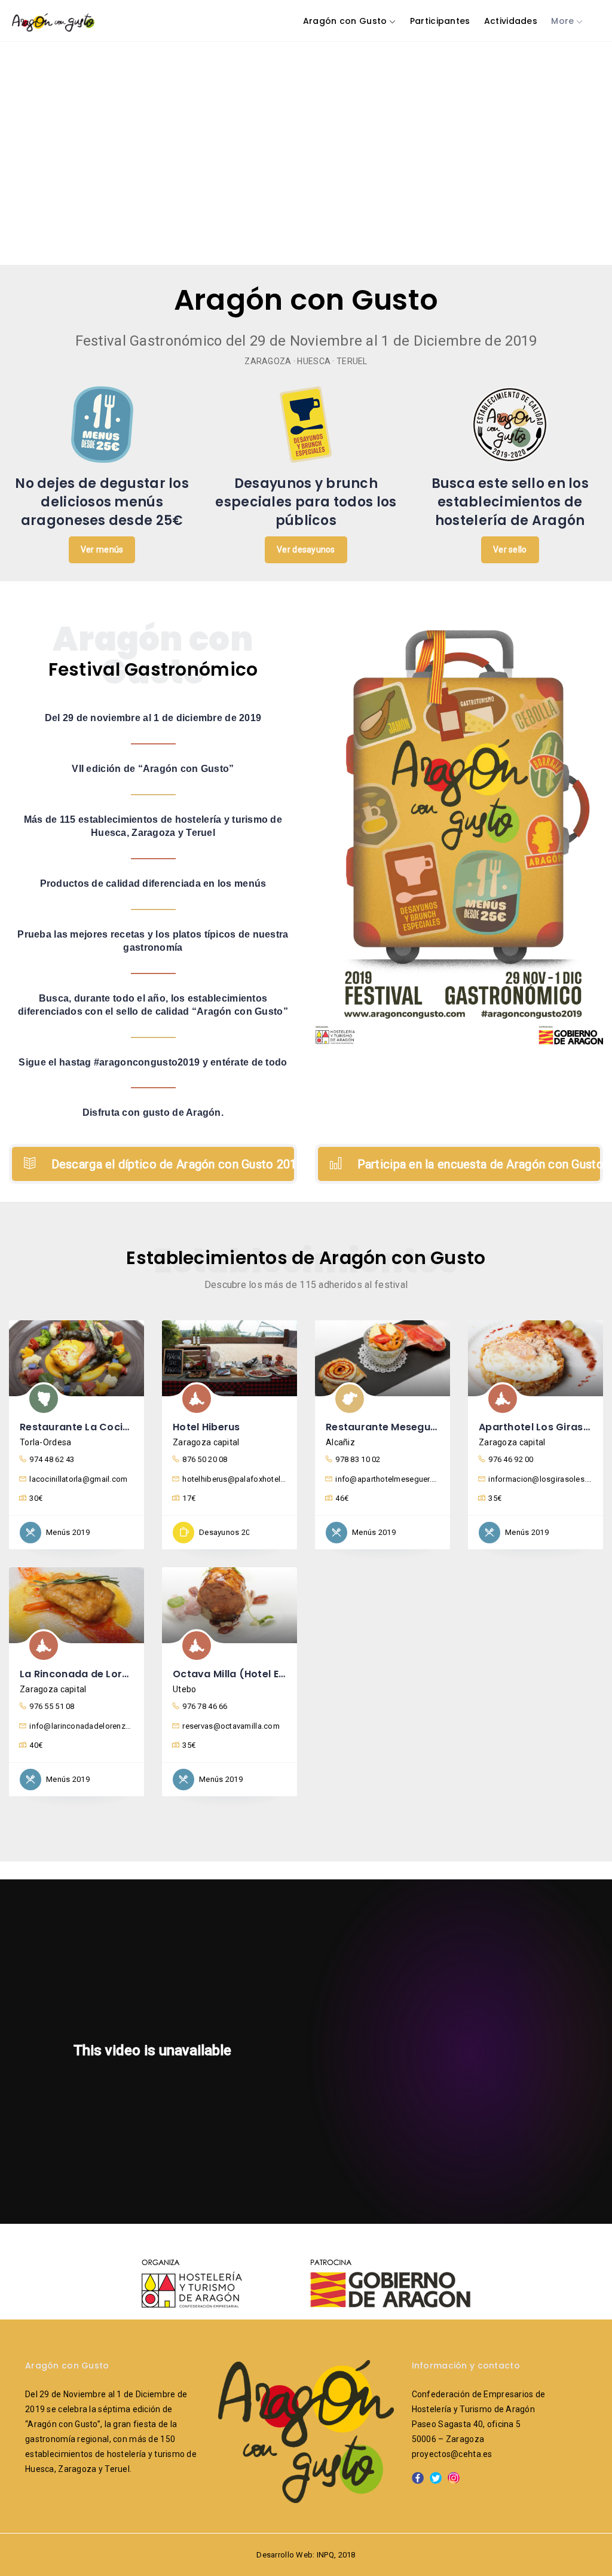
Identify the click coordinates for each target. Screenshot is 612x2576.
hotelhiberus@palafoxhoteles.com (234, 1479)
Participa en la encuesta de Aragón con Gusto (478, 1164)
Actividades (511, 21)
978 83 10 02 (358, 1459)
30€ (36, 1498)
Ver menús (102, 550)
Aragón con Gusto (345, 21)
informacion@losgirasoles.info (540, 1479)
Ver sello (510, 550)
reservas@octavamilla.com (231, 1726)
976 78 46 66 (205, 1706)
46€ (342, 1498)
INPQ (325, 2555)
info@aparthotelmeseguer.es (387, 1479)
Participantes (440, 21)
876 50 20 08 (205, 1459)
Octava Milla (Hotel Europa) (244, 1674)
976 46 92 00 (511, 1459)
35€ (495, 1498)
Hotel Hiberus (206, 1427)
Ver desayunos (306, 550)
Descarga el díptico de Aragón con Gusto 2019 (172, 1164)
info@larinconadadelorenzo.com (81, 1726)
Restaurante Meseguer (383, 1427)
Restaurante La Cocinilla (82, 1427)
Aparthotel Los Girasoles (541, 1427)
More (562, 21)
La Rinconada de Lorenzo (83, 1674)
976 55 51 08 (52, 1706)
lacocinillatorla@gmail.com (78, 1479)
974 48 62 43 (52, 1459)
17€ (189, 1498)
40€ (36, 1745)
